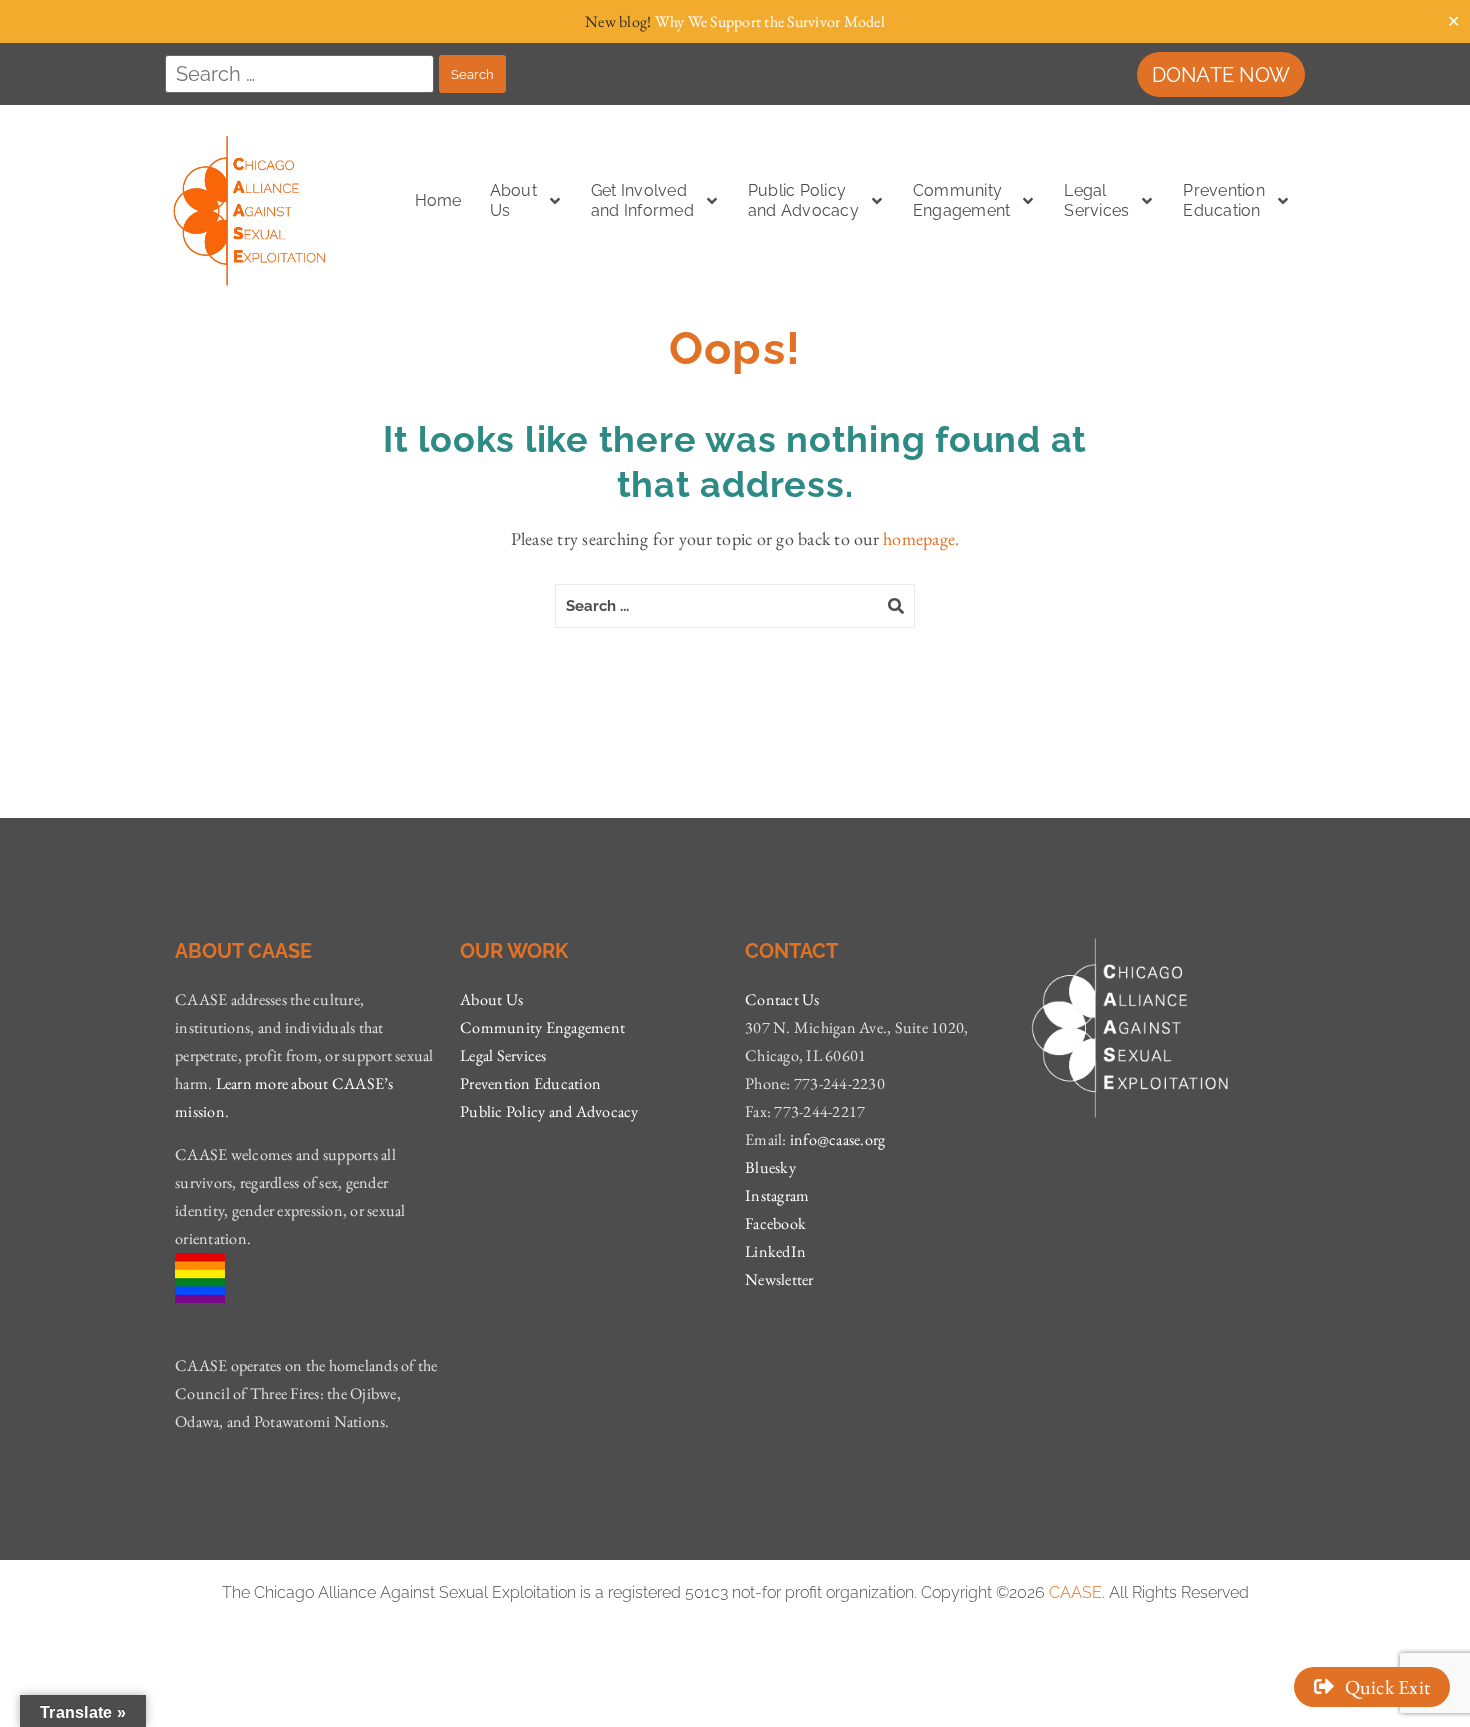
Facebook (775, 1223)
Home (438, 200)
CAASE (1075, 1592)
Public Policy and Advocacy (549, 1111)
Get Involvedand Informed (642, 200)
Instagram (777, 1195)
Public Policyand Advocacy (803, 200)
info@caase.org (838, 1139)
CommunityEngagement (962, 200)
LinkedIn (775, 1251)
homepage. (921, 538)
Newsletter (779, 1279)
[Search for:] (299, 74)
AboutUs (513, 200)
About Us (491, 999)
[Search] (896, 606)
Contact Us (782, 999)
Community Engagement (542, 1027)
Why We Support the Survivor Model (770, 21)
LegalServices (1096, 200)
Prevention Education (1224, 200)
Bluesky (770, 1167)
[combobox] (716, 606)
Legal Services (503, 1055)
